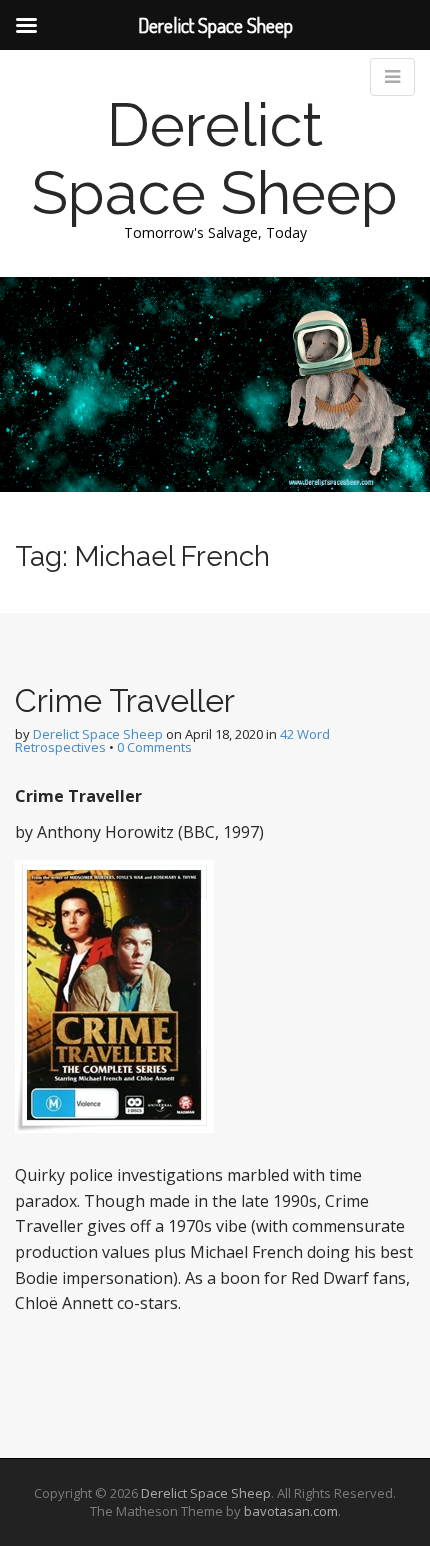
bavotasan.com (291, 1511)
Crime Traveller (125, 700)
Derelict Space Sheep (215, 159)
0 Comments (154, 747)
